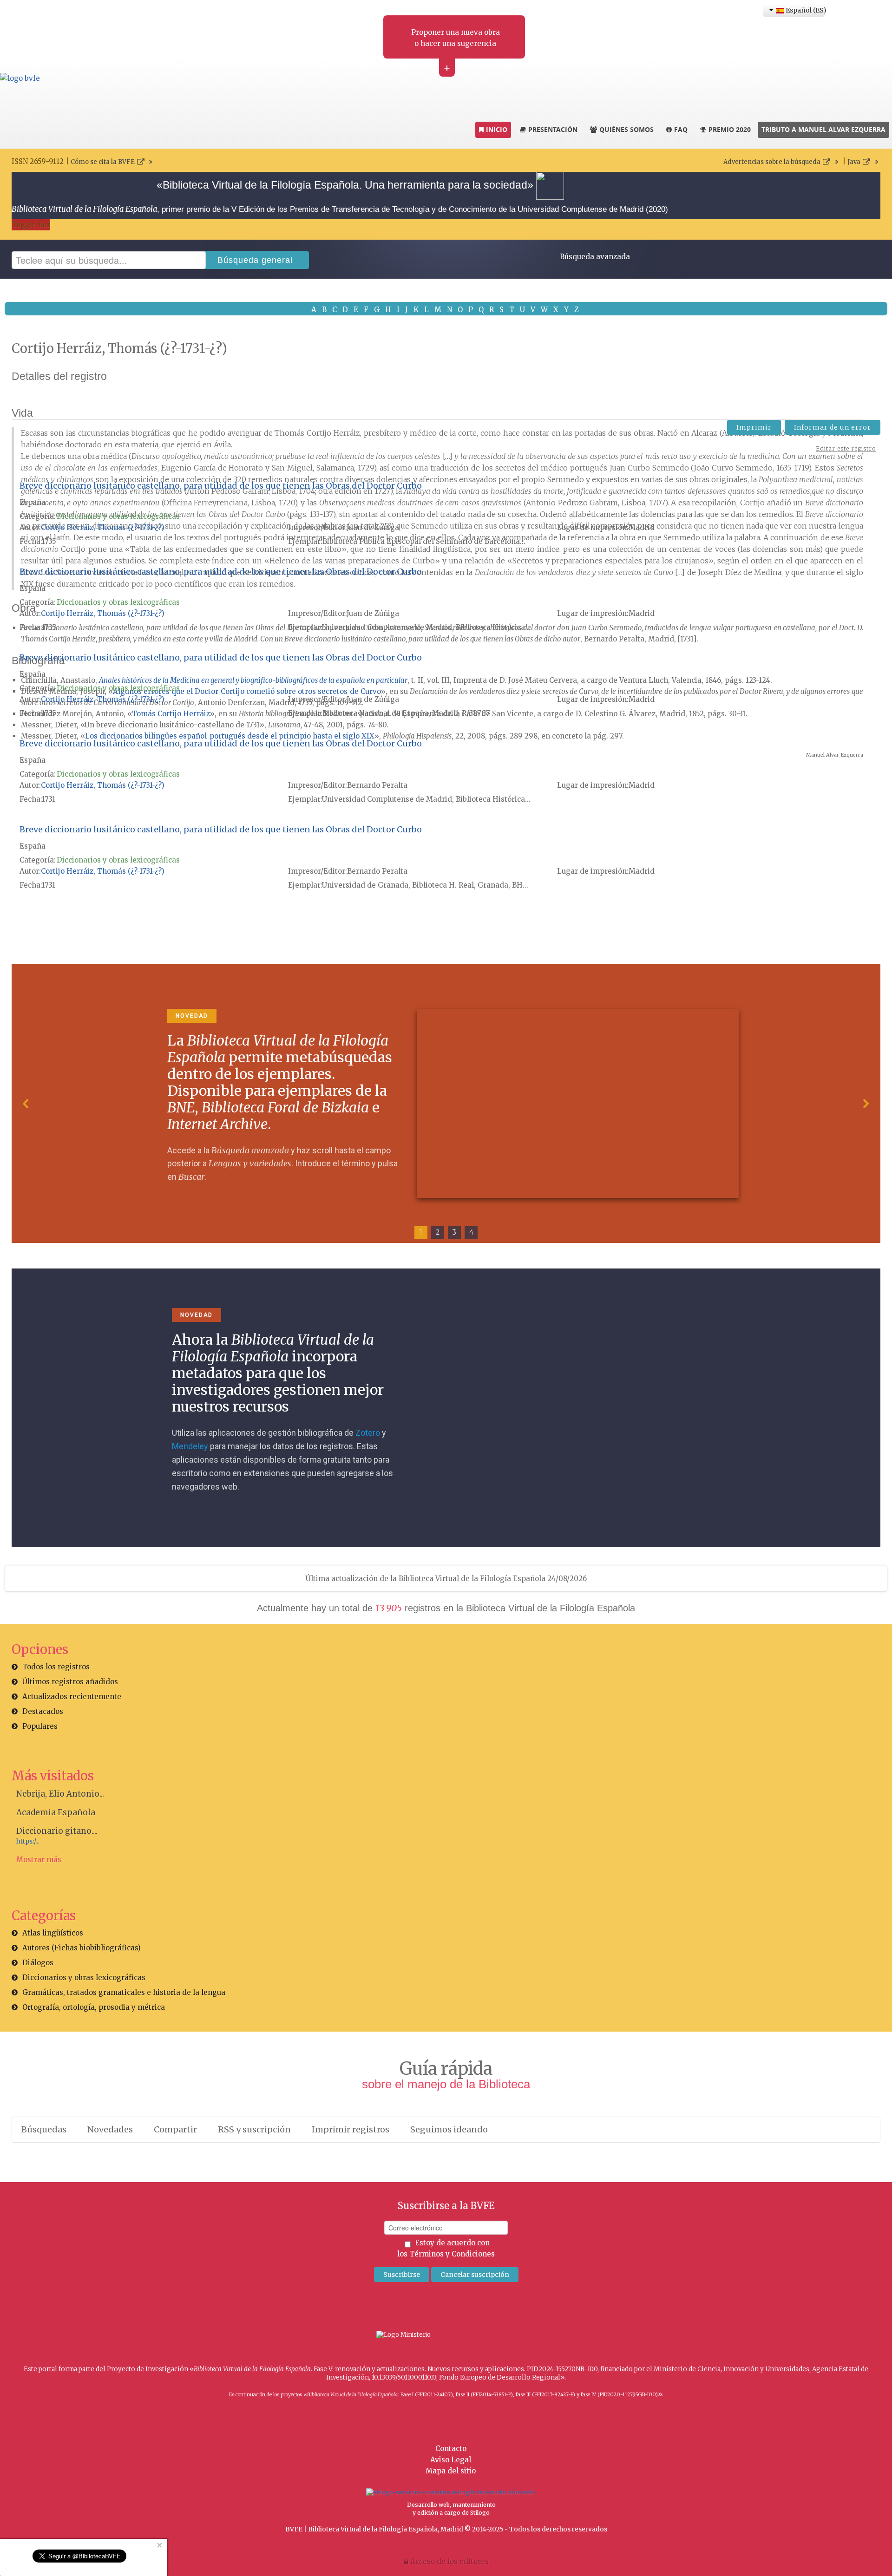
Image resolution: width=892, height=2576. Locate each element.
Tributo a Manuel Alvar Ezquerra (823, 129)
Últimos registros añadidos (70, 1682)
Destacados (43, 1711)
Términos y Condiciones (452, 2254)
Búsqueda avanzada (595, 257)
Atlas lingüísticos (53, 1933)
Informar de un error (833, 427)
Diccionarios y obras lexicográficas (118, 516)
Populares (40, 1726)
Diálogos (38, 1963)
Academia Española (56, 1812)
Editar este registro (846, 448)
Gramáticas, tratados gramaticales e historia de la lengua (124, 1992)
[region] (446, 1104)
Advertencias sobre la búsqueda (772, 162)
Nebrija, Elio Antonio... (60, 1794)
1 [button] (421, 1232)
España (33, 502)
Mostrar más (39, 1860)
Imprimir (754, 427)
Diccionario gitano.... (57, 1831)
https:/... (28, 1841)
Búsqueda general (255, 260)
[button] (26, 1104)
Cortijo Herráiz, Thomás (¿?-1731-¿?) (103, 527)
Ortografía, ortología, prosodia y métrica (94, 2007)
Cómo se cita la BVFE (103, 162)
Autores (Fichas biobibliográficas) (82, 1948)
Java (854, 162)
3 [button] (454, 1232)
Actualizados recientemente (72, 1697)
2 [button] (438, 1232)
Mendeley (190, 1446)
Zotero (368, 1433)
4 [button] (471, 1232)
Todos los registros (56, 1667)
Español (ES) (804, 10)
